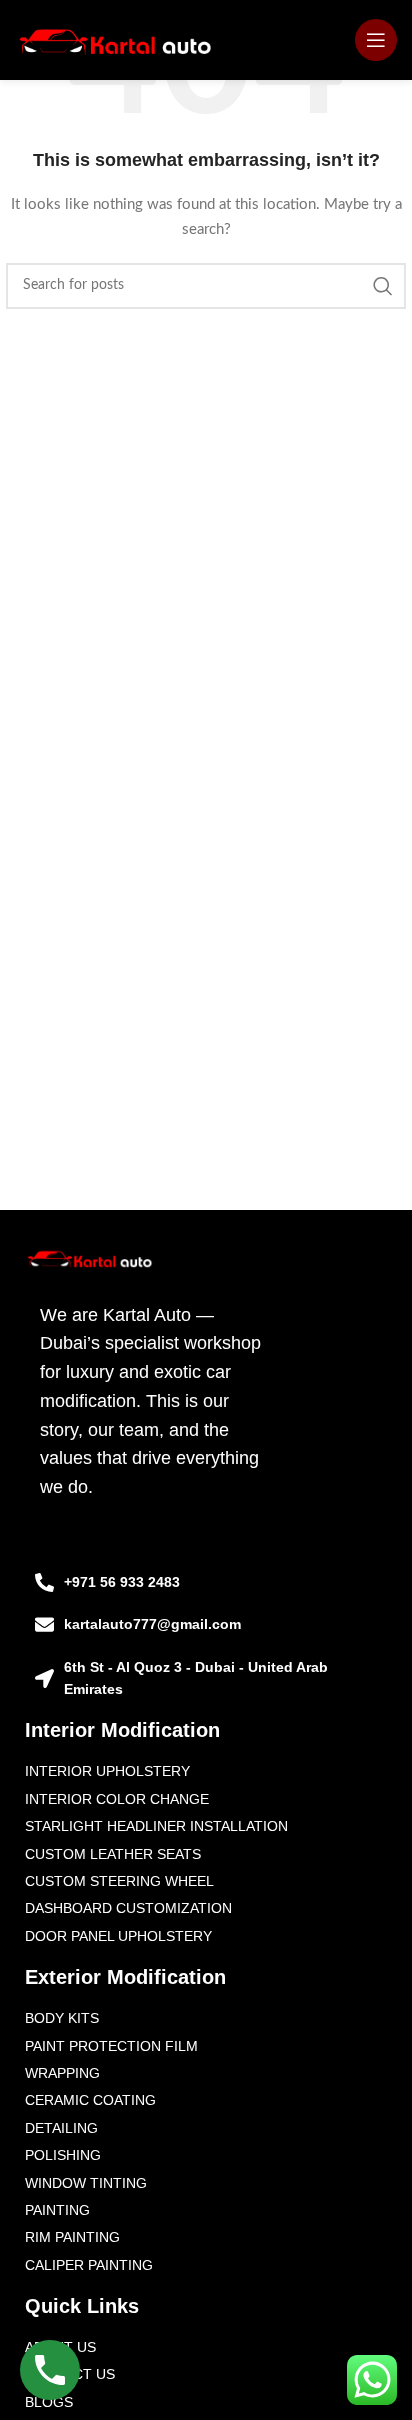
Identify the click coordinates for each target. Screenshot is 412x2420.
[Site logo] (115, 40)
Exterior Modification (125, 1977)
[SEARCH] (383, 286)
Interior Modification (122, 1730)
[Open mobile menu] (376, 40)
